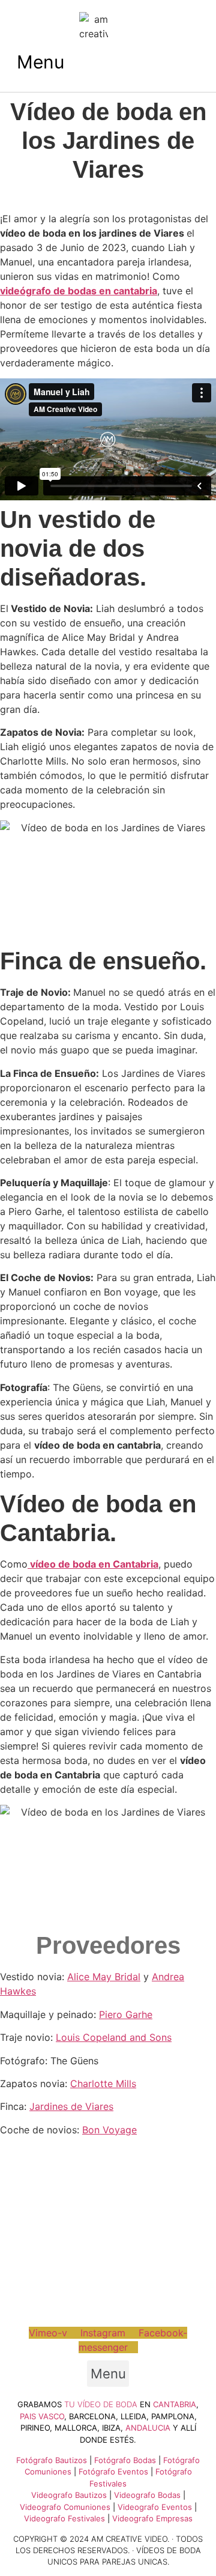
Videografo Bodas (147, 2495)
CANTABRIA (175, 2404)
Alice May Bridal (104, 1977)
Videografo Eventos (155, 2507)
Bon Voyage (109, 2130)
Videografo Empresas (152, 2518)
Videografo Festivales (64, 2518)
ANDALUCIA (148, 2428)
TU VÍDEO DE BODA (101, 2404)
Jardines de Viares (71, 2106)
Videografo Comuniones (65, 2507)
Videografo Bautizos (69, 2495)
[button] (40, 62)
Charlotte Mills (103, 2084)
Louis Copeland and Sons (114, 2037)
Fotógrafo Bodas (125, 2460)
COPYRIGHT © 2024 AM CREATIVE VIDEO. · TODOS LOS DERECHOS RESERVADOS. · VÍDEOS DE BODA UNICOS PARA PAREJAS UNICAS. (108, 2550)
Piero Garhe (126, 2014)
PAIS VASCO (42, 2416)
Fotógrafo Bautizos (52, 2460)
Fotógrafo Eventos (113, 2471)
